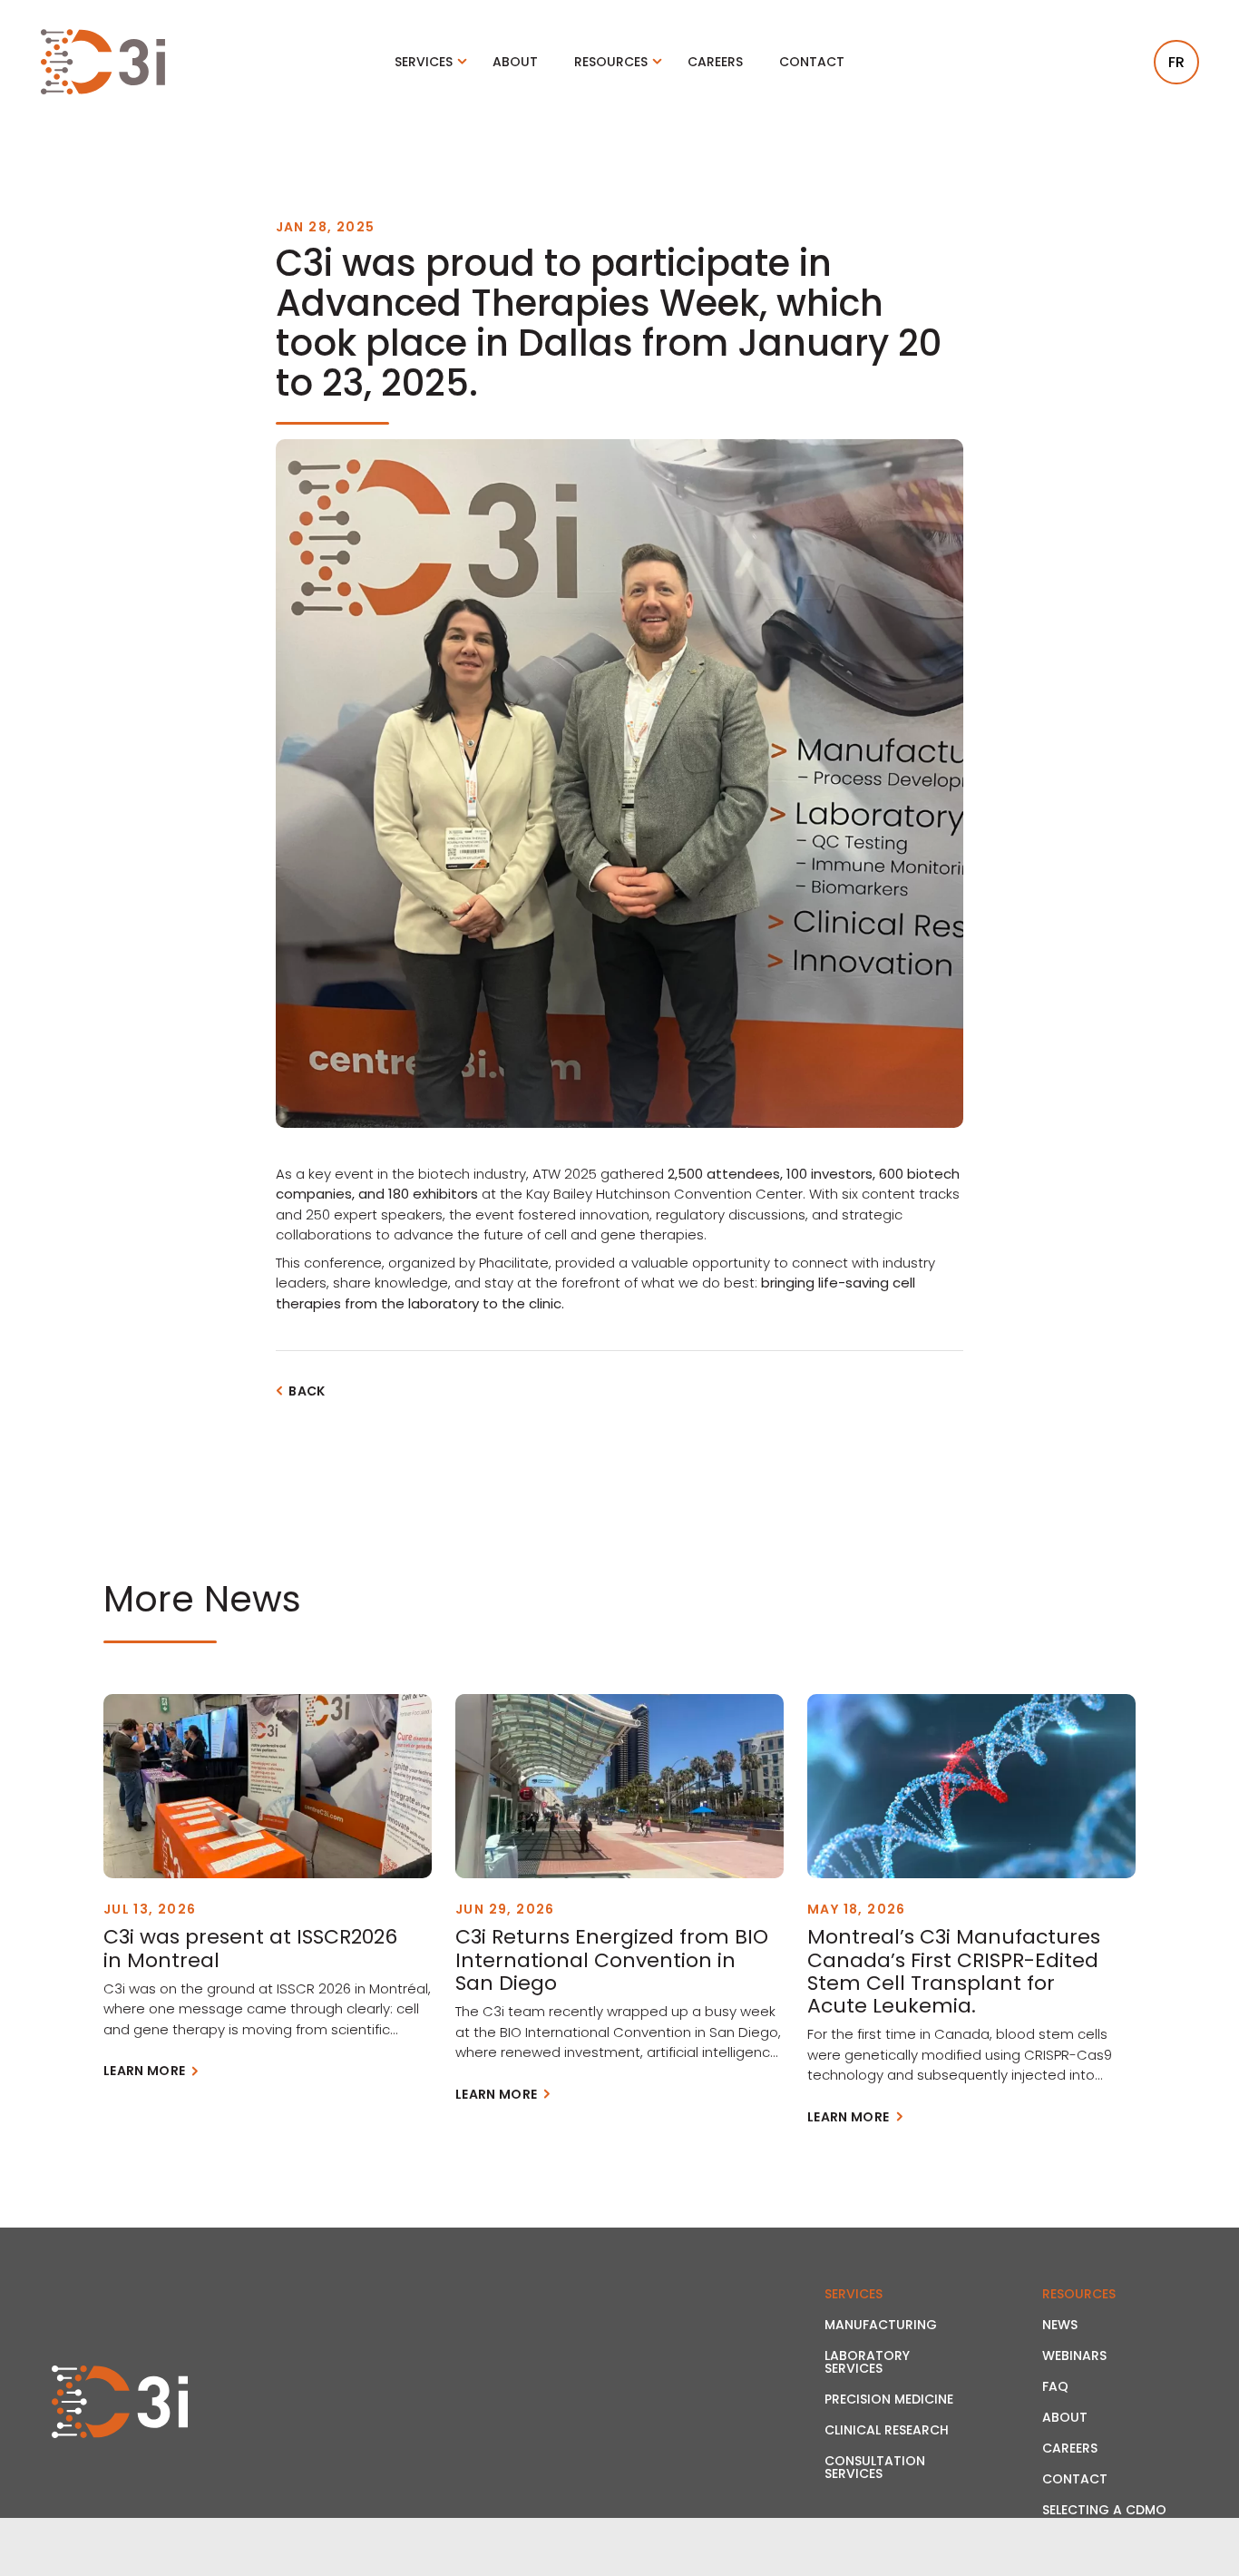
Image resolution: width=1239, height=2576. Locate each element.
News (1060, 2325)
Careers (715, 62)
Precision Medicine (889, 2399)
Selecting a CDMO (1104, 2510)
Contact (812, 62)
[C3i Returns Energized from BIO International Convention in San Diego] (619, 1786)
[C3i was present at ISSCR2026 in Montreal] (268, 1786)
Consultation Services (875, 2467)
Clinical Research (887, 2430)
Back (307, 1391)
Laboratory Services (867, 2362)
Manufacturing (881, 2325)
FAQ (1055, 2386)
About (515, 62)
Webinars (1074, 2356)
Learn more (145, 2071)
